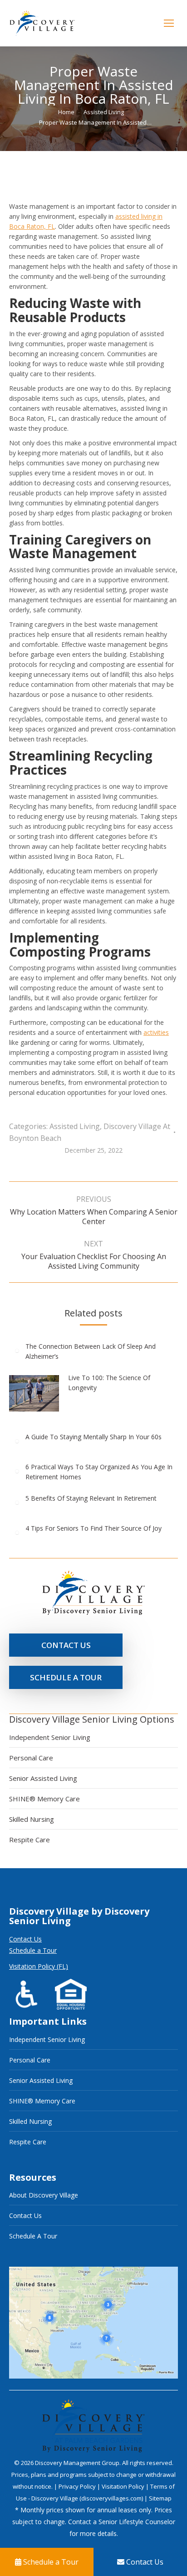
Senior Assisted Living (43, 1778)
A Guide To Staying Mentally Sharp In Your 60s (93, 1437)
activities (156, 1032)
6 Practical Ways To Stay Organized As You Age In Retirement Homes (99, 1472)
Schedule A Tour (33, 2236)
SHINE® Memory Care (44, 1799)
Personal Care (31, 1758)
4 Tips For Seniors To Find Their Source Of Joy (93, 1528)
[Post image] (17, 1351)
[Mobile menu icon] (169, 23)
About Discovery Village (44, 2195)
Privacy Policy (78, 2486)
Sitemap (160, 2498)
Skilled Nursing (32, 1819)
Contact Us (25, 1939)
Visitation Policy (124, 2486)
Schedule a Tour (33, 1950)
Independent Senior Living (50, 1737)
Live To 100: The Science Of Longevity (109, 1383)
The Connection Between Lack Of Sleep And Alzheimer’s (91, 1351)
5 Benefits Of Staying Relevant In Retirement (91, 1498)
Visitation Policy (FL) (39, 1966)
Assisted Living (75, 1126)
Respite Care (30, 1840)
